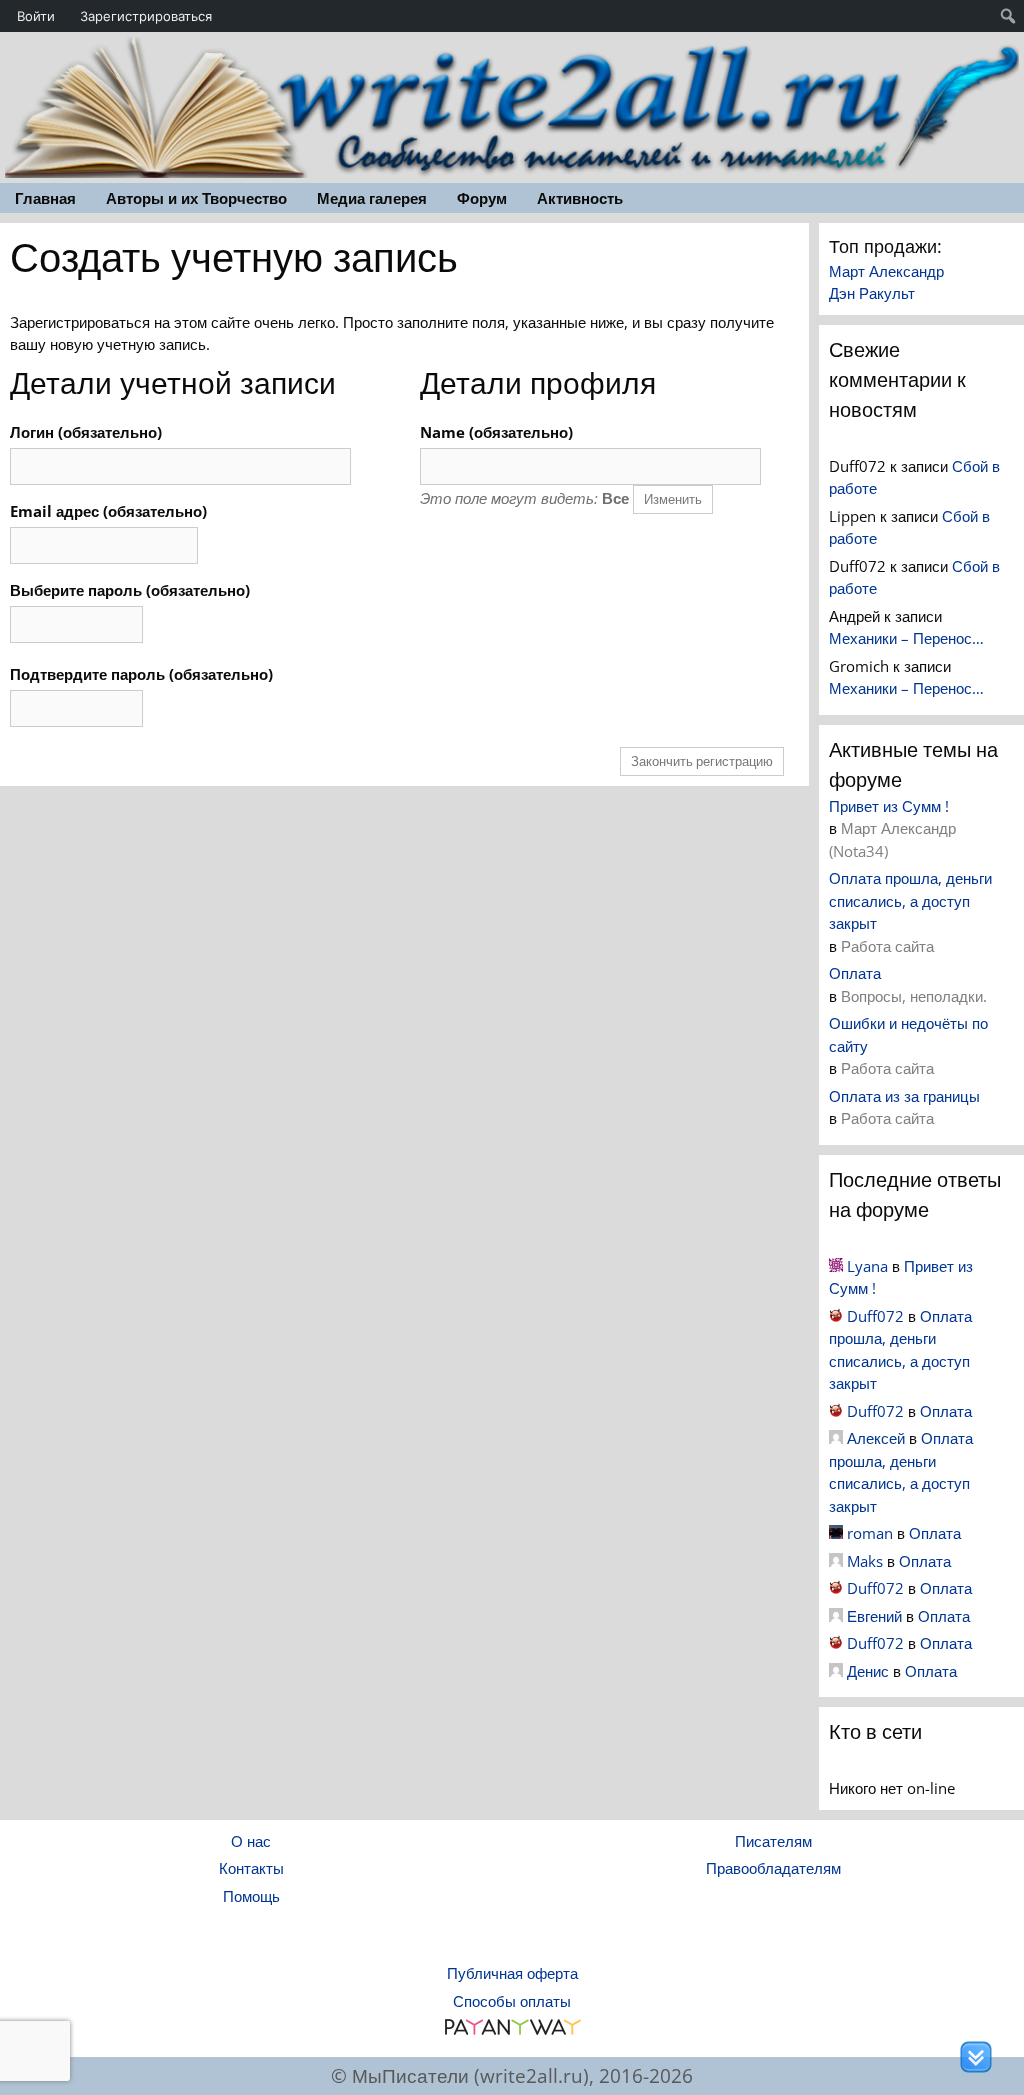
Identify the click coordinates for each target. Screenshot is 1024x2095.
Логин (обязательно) (86, 432)
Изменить (673, 499)
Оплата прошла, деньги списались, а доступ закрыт (910, 900)
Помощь (251, 1896)
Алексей (876, 1438)
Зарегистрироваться (146, 16)
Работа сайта (887, 946)
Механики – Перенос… (906, 638)
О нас (251, 1841)
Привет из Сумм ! (889, 806)
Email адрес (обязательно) (108, 511)
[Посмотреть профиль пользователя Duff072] (836, 1316)
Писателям (773, 1841)
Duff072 (875, 1316)
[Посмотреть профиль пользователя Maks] (836, 1561)
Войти (36, 16)
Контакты (251, 1868)
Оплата (855, 973)
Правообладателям (773, 1868)
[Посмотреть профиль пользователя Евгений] (836, 1616)
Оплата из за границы (904, 1096)
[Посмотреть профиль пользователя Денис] (836, 1671)
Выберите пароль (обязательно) (130, 590)
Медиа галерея (372, 198)
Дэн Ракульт (872, 293)
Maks (865, 1561)
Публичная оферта (512, 1973)
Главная (45, 198)
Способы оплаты (512, 2001)
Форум (482, 198)
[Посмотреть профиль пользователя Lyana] (836, 1266)
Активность (580, 198)
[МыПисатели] (512, 105)
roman (870, 1533)
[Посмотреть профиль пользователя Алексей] (836, 1438)
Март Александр (886, 271)
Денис (868, 1671)
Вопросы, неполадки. (914, 996)
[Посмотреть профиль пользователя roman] (836, 1533)
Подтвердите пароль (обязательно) (141, 674)
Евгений (874, 1616)
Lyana (867, 1266)
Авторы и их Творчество (196, 198)
